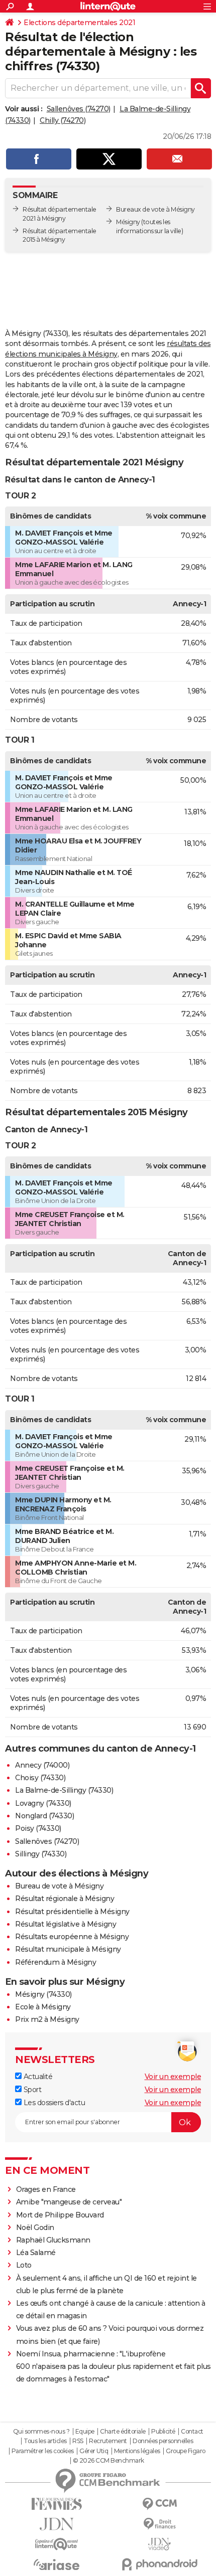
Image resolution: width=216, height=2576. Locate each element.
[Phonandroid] (159, 2564)
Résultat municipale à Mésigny (68, 1949)
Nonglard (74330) (44, 1816)
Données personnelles (163, 2441)
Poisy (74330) (38, 1828)
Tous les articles (45, 2441)
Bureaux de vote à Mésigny (155, 209)
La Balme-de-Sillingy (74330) (64, 1790)
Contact (192, 2432)
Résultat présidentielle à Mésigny (72, 1912)
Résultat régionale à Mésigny (65, 1899)
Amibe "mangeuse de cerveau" (69, 2202)
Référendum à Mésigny (56, 1962)
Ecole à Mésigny (43, 2007)
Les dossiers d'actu (53, 2103)
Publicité (163, 2432)
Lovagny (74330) (43, 1803)
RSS (78, 2441)
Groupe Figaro (186, 2451)
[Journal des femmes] (57, 2504)
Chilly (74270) (63, 120)
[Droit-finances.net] (159, 2524)
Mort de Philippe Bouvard (60, 2215)
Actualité (37, 2077)
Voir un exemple (173, 2077)
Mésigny (128, 222)
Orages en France (46, 2189)
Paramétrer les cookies (43, 2451)
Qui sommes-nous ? (41, 2432)
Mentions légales (137, 2451)
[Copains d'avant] (57, 2544)
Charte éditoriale (123, 2432)
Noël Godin (35, 2227)
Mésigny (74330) (43, 1994)
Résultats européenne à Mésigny (72, 1937)
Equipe (85, 2432)
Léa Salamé (36, 2253)
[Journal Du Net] (57, 2524)
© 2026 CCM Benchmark (109, 2461)
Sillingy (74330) (41, 1854)
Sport (31, 2090)
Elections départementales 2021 (79, 23)
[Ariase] (57, 2564)
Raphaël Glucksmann (53, 2240)
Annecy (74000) (42, 1765)
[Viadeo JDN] (159, 2544)
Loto (24, 2265)
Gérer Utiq (94, 2451)
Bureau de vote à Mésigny (59, 1886)
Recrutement (108, 2441)
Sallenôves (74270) (79, 109)
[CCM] (159, 2504)
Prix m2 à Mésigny (47, 2019)
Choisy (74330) (40, 1778)
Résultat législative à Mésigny (66, 1924)
